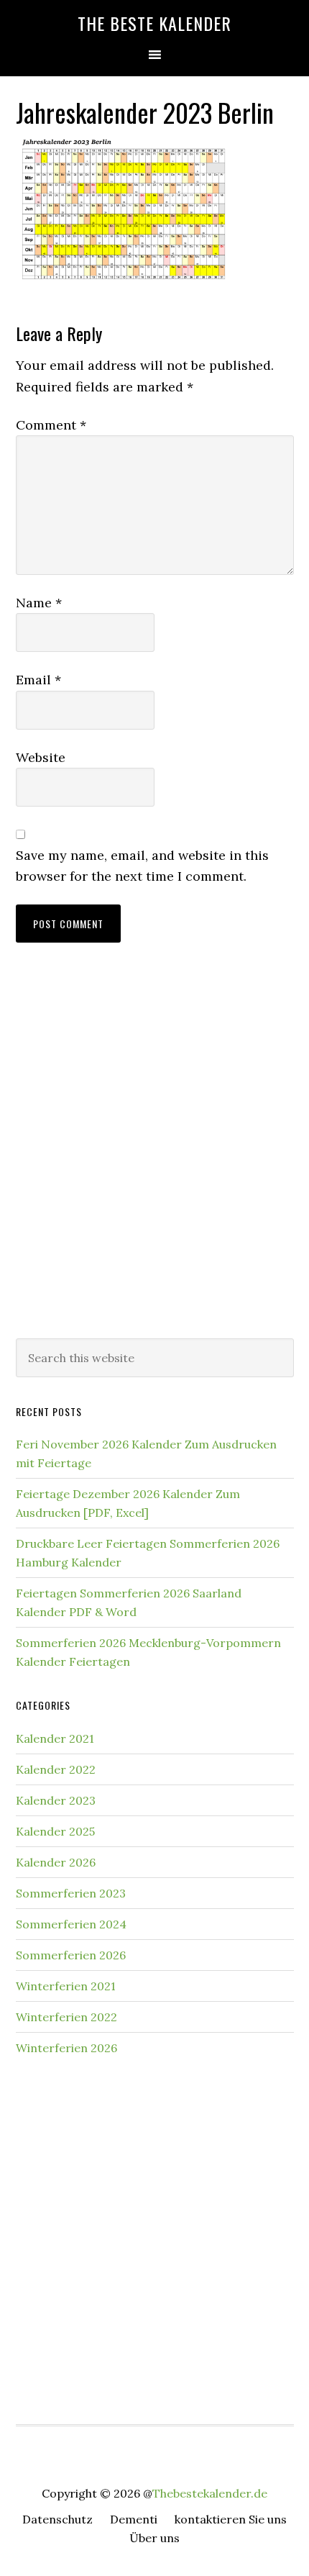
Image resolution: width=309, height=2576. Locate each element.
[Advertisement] (154, 1155)
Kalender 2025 (55, 1831)
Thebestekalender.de (210, 2493)
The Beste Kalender (154, 23)
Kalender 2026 (56, 1862)
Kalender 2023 (56, 1800)
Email (38, 680)
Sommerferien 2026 (71, 1955)
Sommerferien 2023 (71, 1893)
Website (41, 757)
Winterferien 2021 (66, 1986)
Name (39, 603)
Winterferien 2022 (66, 2017)
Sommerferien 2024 (71, 1924)
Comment (51, 425)
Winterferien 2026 (66, 2048)
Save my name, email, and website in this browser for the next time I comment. (142, 866)
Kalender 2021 (55, 1738)
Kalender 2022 (56, 1769)
